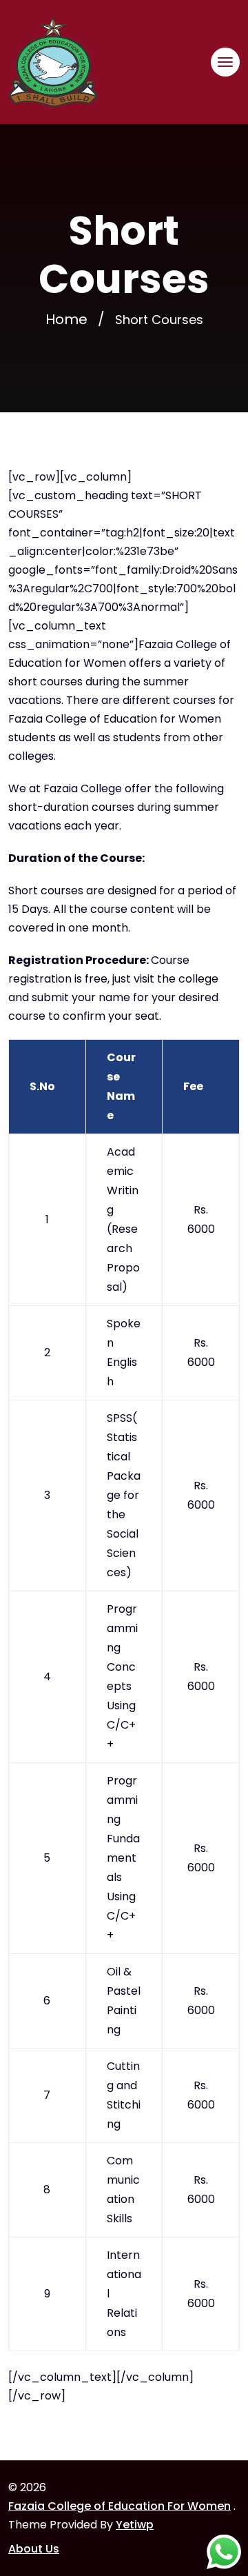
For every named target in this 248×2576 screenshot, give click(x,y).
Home (66, 319)
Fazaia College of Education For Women (120, 2506)
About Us (34, 2549)
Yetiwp (135, 2525)
